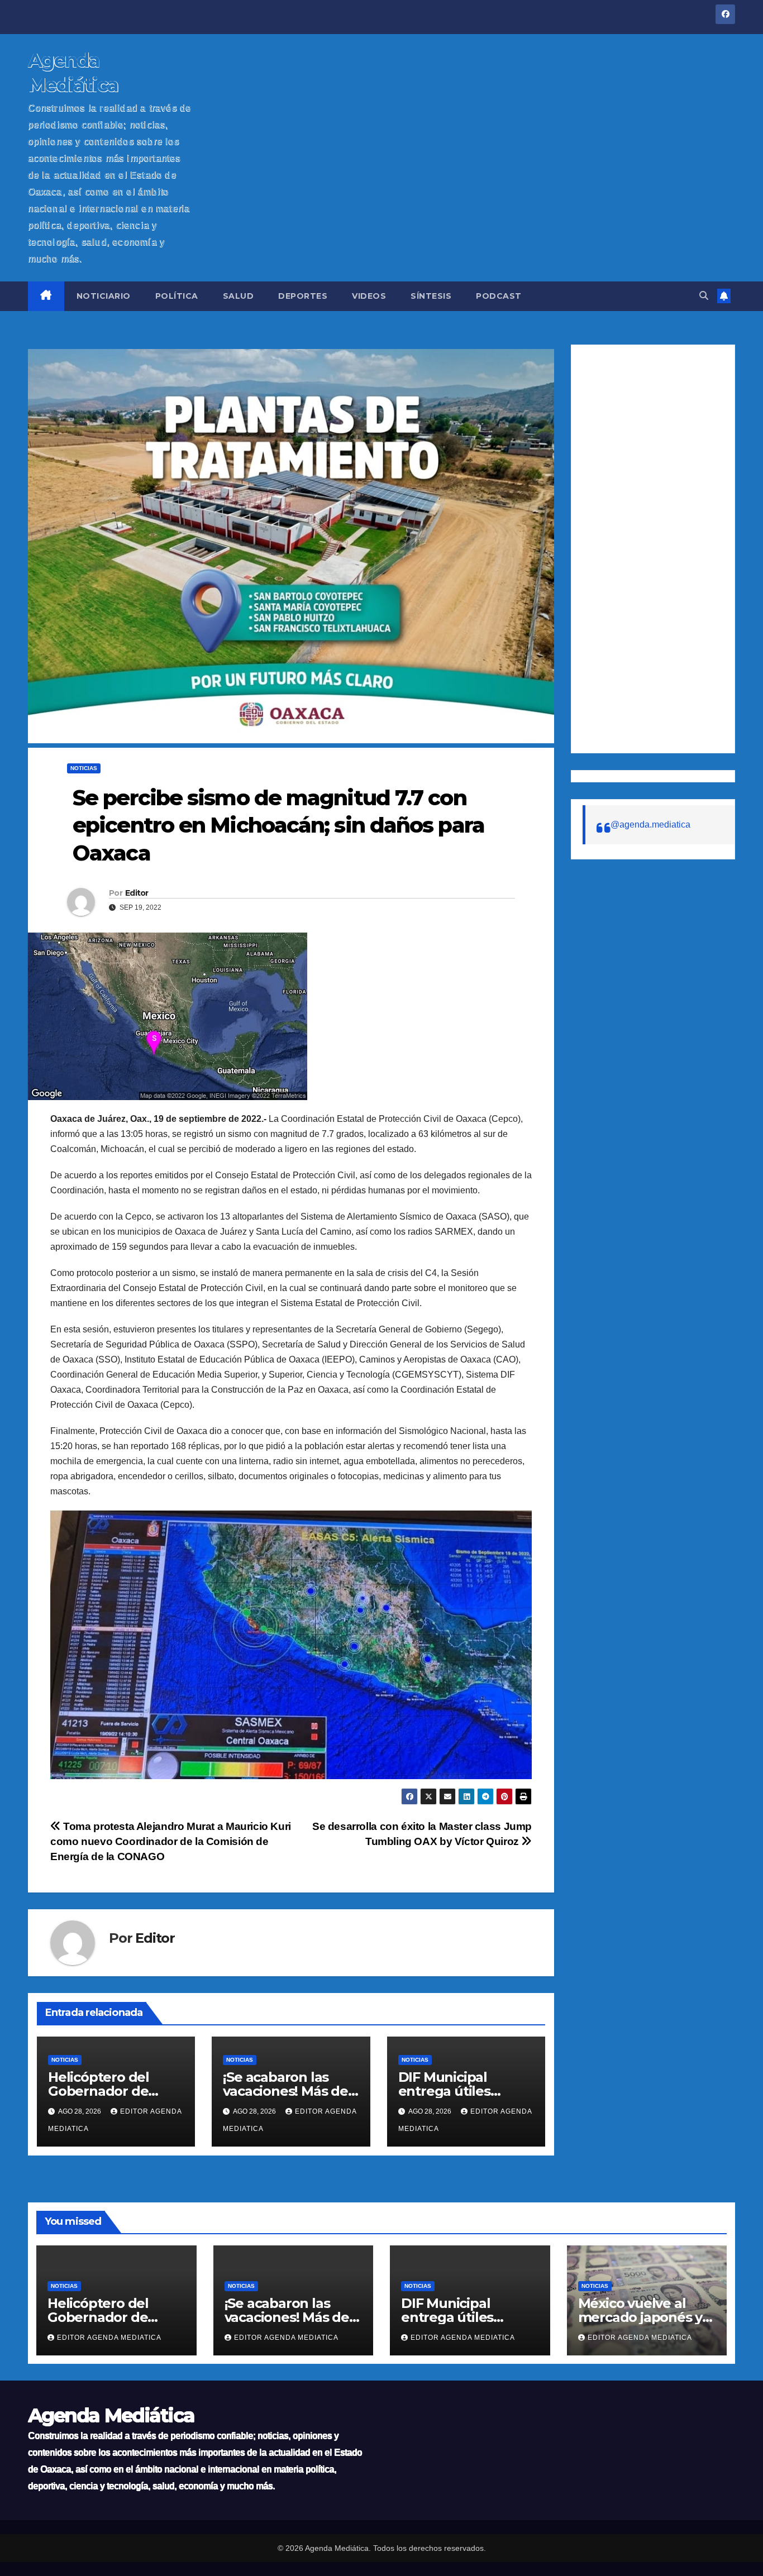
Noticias (84, 768)
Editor (137, 893)
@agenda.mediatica (650, 825)
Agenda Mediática (111, 2415)
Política (177, 296)
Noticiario (104, 296)
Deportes (303, 296)
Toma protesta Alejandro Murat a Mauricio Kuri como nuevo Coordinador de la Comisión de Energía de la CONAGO (171, 1841)
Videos (369, 296)
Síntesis (431, 296)
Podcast (499, 296)
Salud (239, 296)
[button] (704, 296)
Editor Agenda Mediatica (109, 2338)
